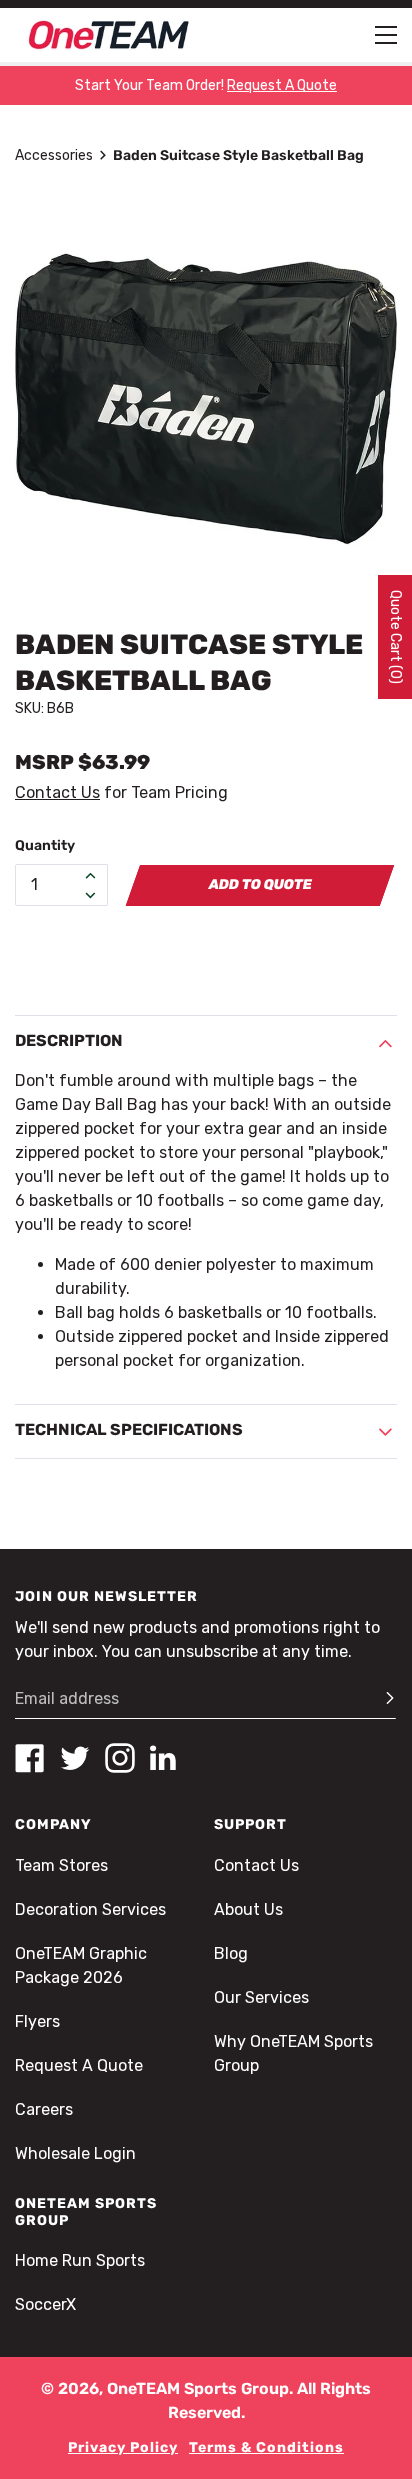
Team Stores (61, 1865)
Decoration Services (90, 1909)
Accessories (54, 155)
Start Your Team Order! (206, 85)
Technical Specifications (129, 1429)
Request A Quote (79, 2065)
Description (69, 1040)
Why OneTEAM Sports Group (293, 2053)
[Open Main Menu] (386, 35)
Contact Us (57, 792)
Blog (231, 1953)
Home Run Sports (80, 2260)
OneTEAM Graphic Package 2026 (81, 1965)
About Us (248, 1909)
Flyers (37, 2021)
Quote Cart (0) (395, 637)
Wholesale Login (75, 2153)
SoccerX (45, 2304)
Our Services (261, 1997)
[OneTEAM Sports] (109, 35)
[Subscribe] (381, 1699)
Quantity (45, 845)
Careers (44, 2109)
